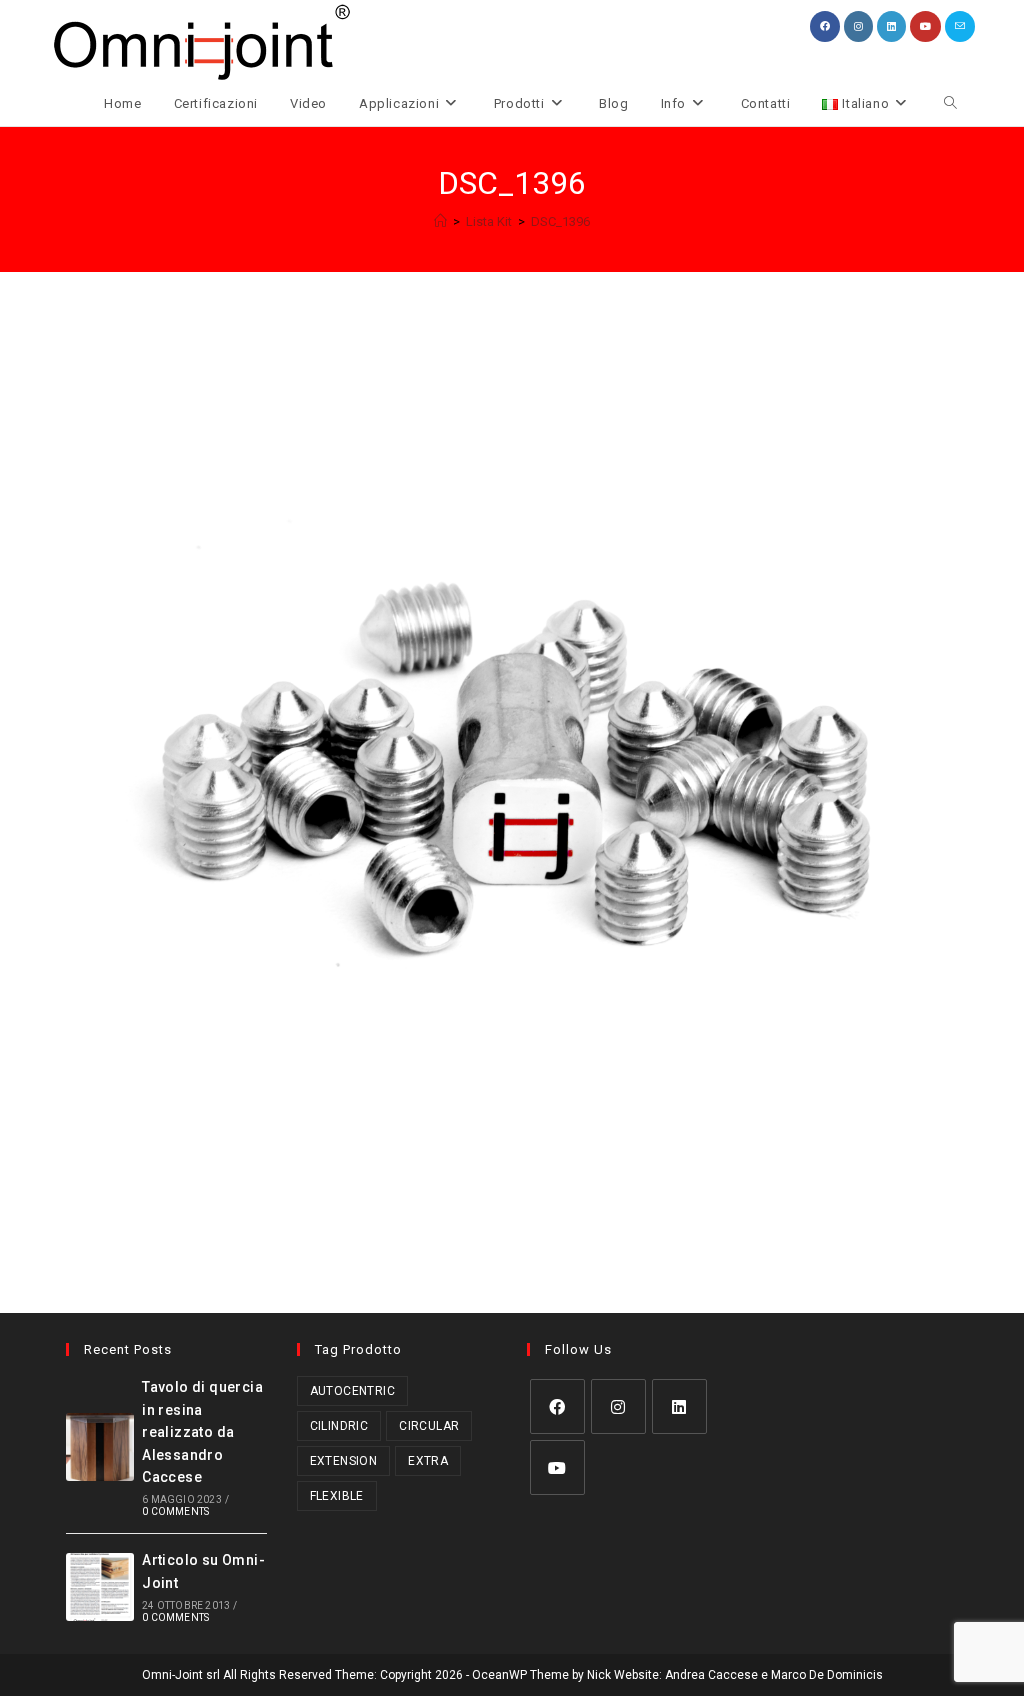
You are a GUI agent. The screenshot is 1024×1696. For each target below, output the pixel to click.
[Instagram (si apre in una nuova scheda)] (858, 26)
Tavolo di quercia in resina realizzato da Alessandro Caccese (202, 1432)
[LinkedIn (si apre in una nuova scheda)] (891, 26)
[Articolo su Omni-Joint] (100, 1587)
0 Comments (175, 1511)
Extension (344, 1461)
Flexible (337, 1496)
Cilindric (339, 1426)
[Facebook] (557, 1406)
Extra (428, 1461)
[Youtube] (557, 1467)
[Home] (440, 221)
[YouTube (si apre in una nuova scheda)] (925, 26)
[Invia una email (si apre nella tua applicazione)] (960, 26)
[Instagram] (618, 1406)
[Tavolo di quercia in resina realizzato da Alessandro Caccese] (100, 1447)
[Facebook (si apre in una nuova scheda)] (825, 26)
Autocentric (352, 1391)
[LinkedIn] (679, 1406)
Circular (429, 1426)
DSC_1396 (560, 221)
